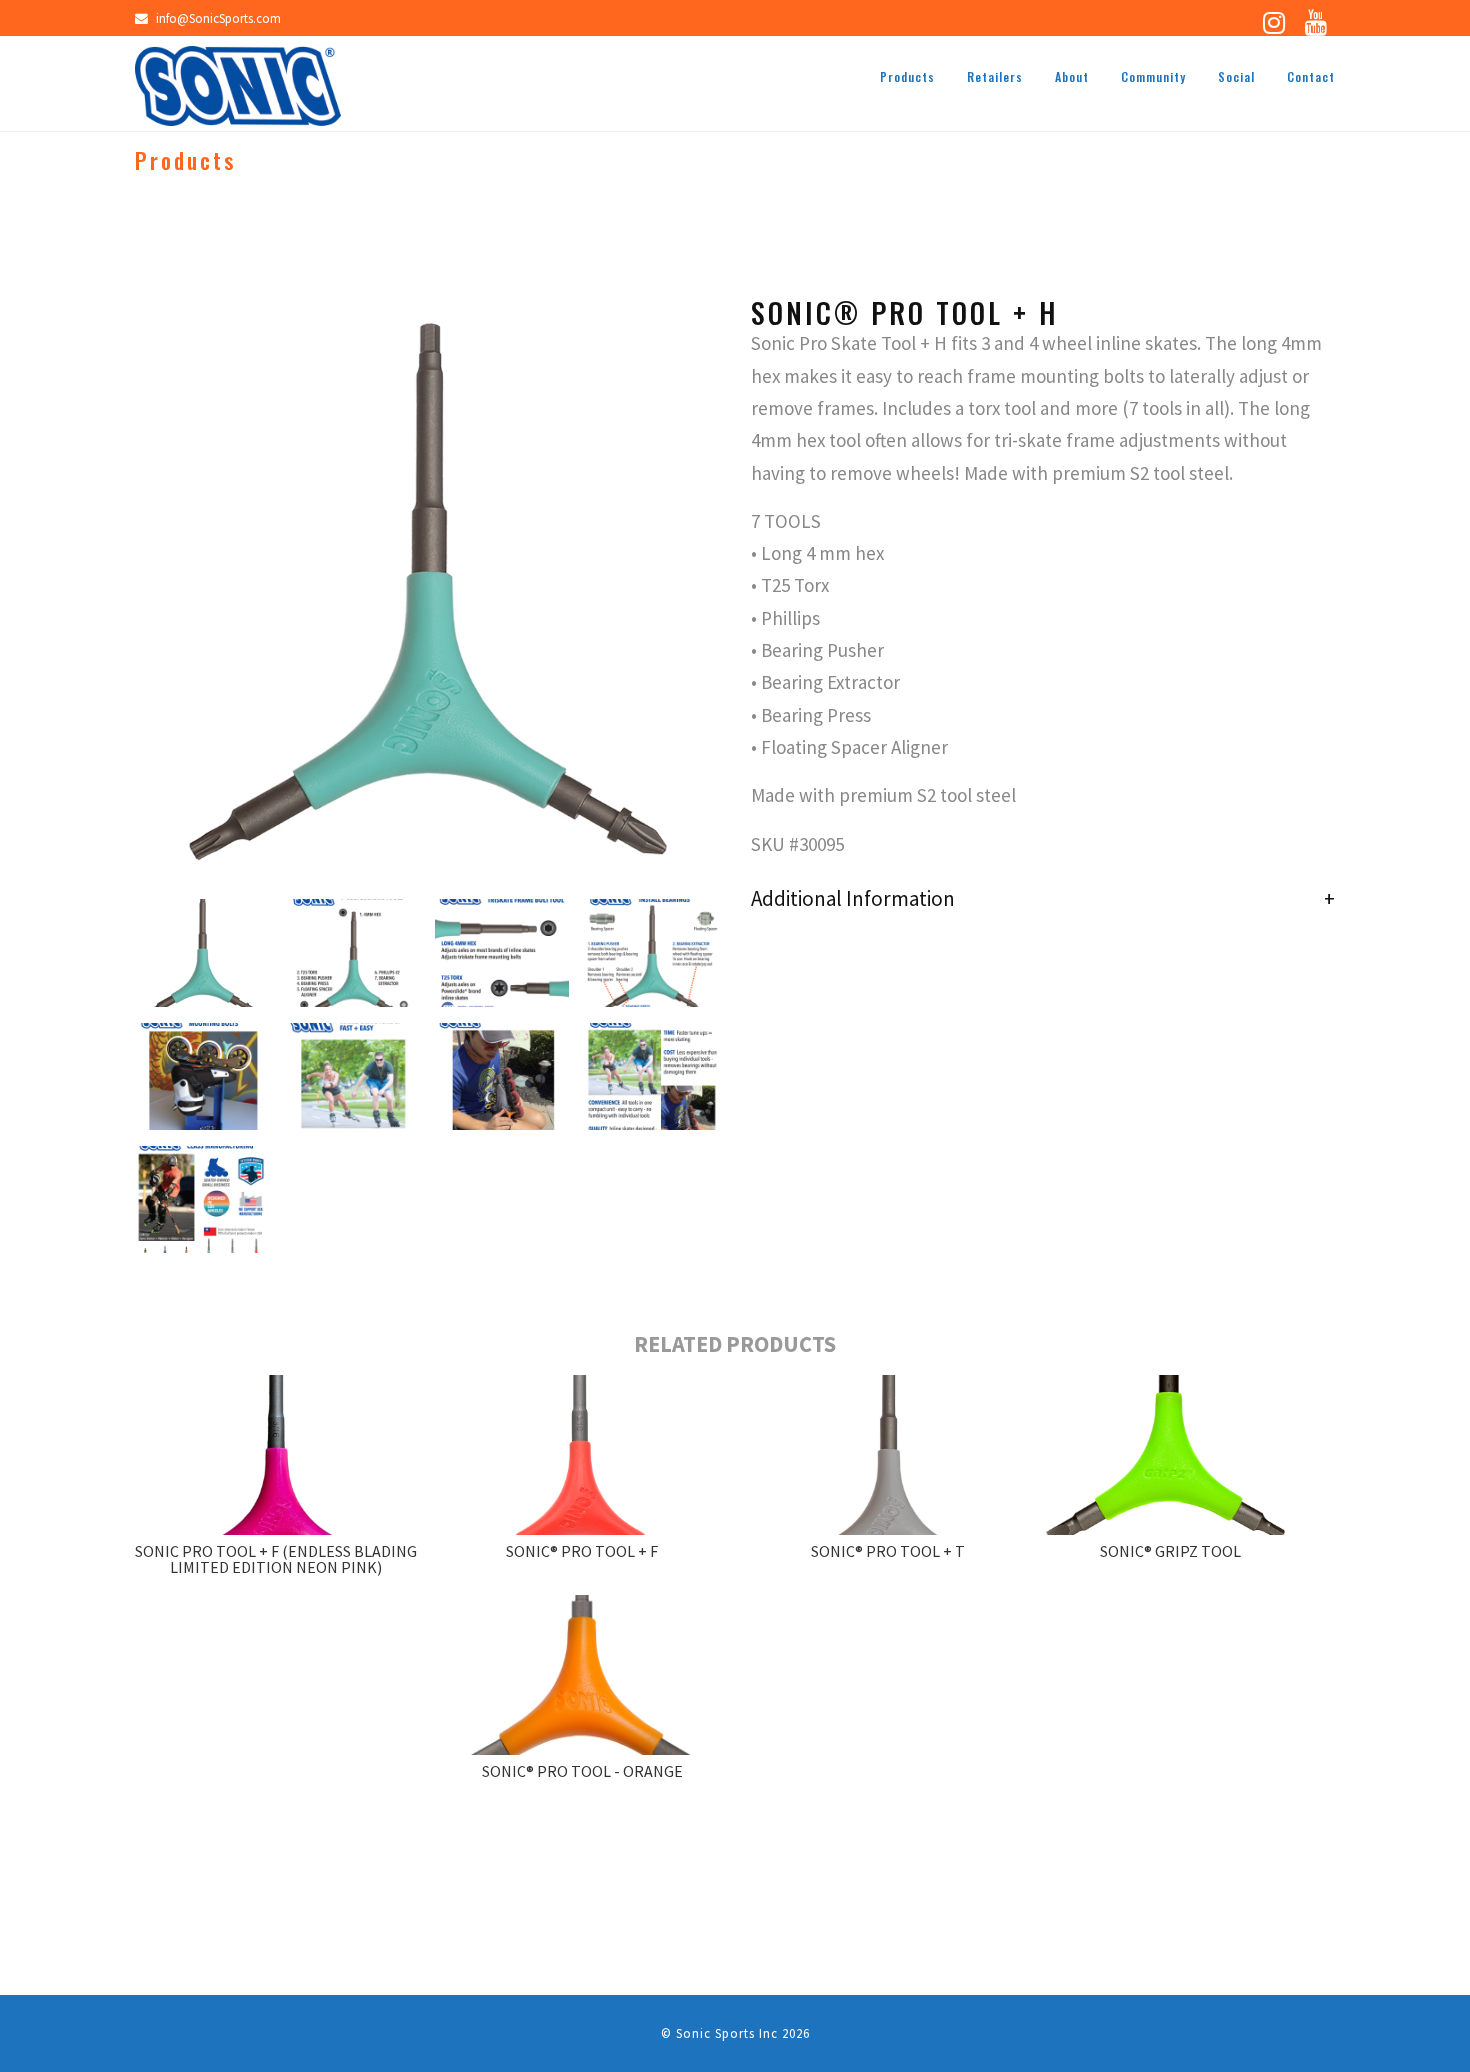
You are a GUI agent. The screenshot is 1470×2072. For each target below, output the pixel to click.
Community (1153, 76)
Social (1236, 76)
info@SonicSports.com (218, 18)
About (1072, 76)
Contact (1311, 76)
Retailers (995, 76)
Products (907, 76)
